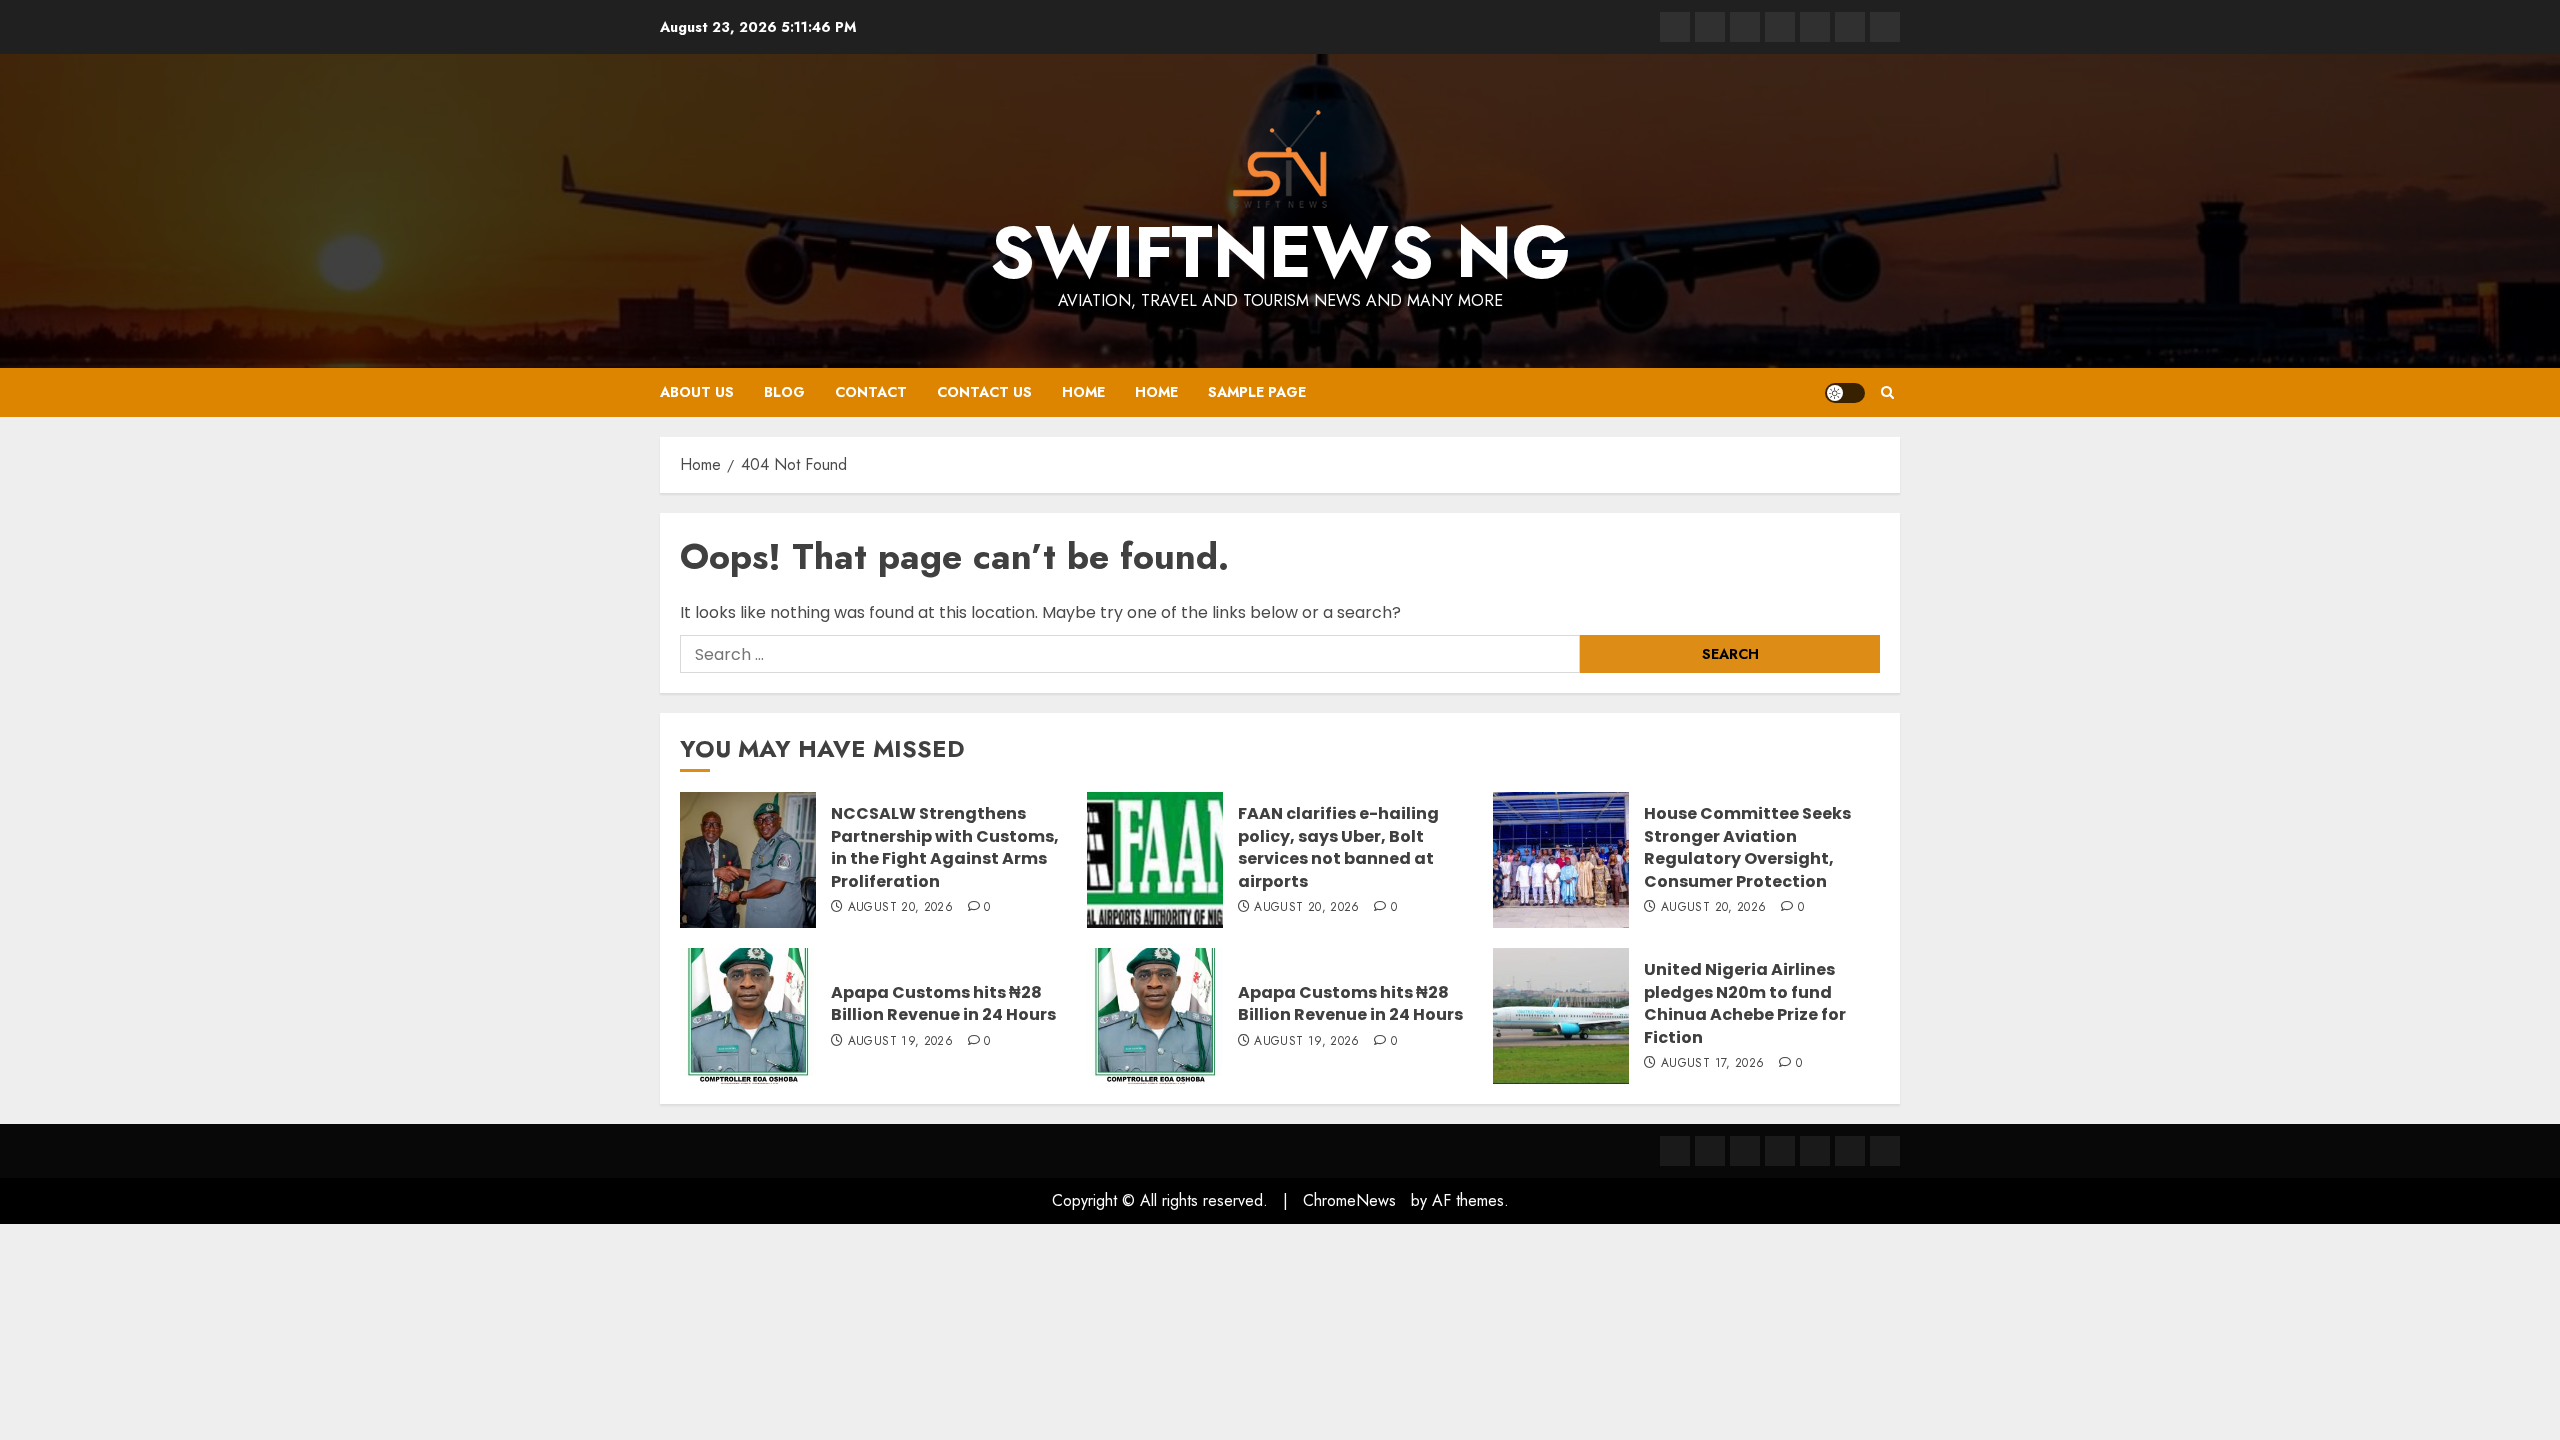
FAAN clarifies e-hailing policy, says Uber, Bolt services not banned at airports (1338, 847)
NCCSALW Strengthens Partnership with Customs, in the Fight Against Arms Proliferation (945, 847)
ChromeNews (1349, 1200)
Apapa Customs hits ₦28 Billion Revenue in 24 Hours (943, 1003)
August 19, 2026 (900, 1042)
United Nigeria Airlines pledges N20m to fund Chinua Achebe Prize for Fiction (1745, 1003)
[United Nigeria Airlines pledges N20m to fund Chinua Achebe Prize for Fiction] (1561, 1016)
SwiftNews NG (1280, 252)
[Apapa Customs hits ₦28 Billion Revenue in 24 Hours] (748, 1016)
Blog (784, 392)
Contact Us (984, 392)
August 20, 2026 (900, 908)
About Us (697, 392)
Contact (871, 392)
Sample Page (1257, 392)
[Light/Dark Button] (1845, 393)
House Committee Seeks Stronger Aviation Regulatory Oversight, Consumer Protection (1747, 847)
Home (1083, 392)
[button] (1887, 393)
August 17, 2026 (1712, 1064)
